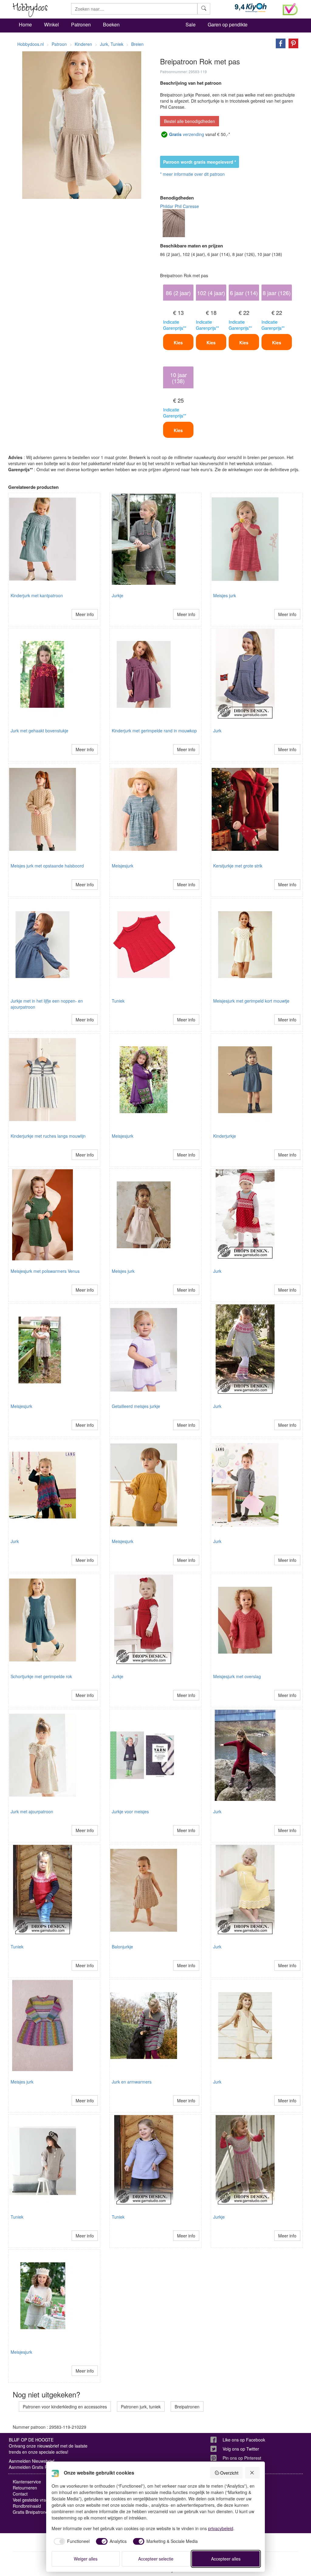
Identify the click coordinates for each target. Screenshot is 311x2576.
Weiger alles (86, 2559)
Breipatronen (187, 2407)
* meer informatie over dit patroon (192, 174)
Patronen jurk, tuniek (141, 2407)
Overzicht (229, 2473)
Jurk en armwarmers (132, 2082)
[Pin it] (292, 43)
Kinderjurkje (225, 1136)
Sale (191, 24)
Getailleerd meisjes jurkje (136, 1406)
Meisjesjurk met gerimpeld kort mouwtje (251, 1001)
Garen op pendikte (228, 24)
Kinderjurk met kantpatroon (37, 595)
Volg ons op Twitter (241, 2449)
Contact (20, 2494)
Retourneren (25, 2488)
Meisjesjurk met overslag (237, 1676)
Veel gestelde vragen (33, 2500)
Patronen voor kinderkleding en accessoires (65, 2407)
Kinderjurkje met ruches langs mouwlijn (48, 1136)
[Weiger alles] (252, 2473)
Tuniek (118, 1001)
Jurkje (118, 595)
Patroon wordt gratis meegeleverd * (200, 162)
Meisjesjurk (123, 866)
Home (25, 24)
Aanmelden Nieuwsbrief (32, 2461)
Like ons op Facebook (244, 2440)
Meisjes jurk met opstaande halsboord (47, 866)
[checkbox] (71, 2541)
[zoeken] (204, 9)
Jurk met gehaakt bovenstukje (39, 731)
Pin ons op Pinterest (242, 2458)
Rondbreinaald (27, 2506)
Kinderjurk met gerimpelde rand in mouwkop (154, 731)
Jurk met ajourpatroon (32, 1811)
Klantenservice (27, 2482)
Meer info (85, 614)
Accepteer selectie (156, 2559)
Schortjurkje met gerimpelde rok (41, 1676)
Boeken (111, 24)
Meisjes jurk (225, 595)
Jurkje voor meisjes (130, 1811)
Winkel (51, 24)
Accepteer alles (226, 2559)
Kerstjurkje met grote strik (238, 866)
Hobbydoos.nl (31, 44)
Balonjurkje (122, 1947)
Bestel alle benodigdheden (190, 121)
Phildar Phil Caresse (179, 206)
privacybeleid (221, 2528)
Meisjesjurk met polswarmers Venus (45, 1271)
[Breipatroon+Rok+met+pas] (279, 43)
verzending (187, 134)
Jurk (217, 731)
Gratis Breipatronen (32, 2512)
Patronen (81, 24)
